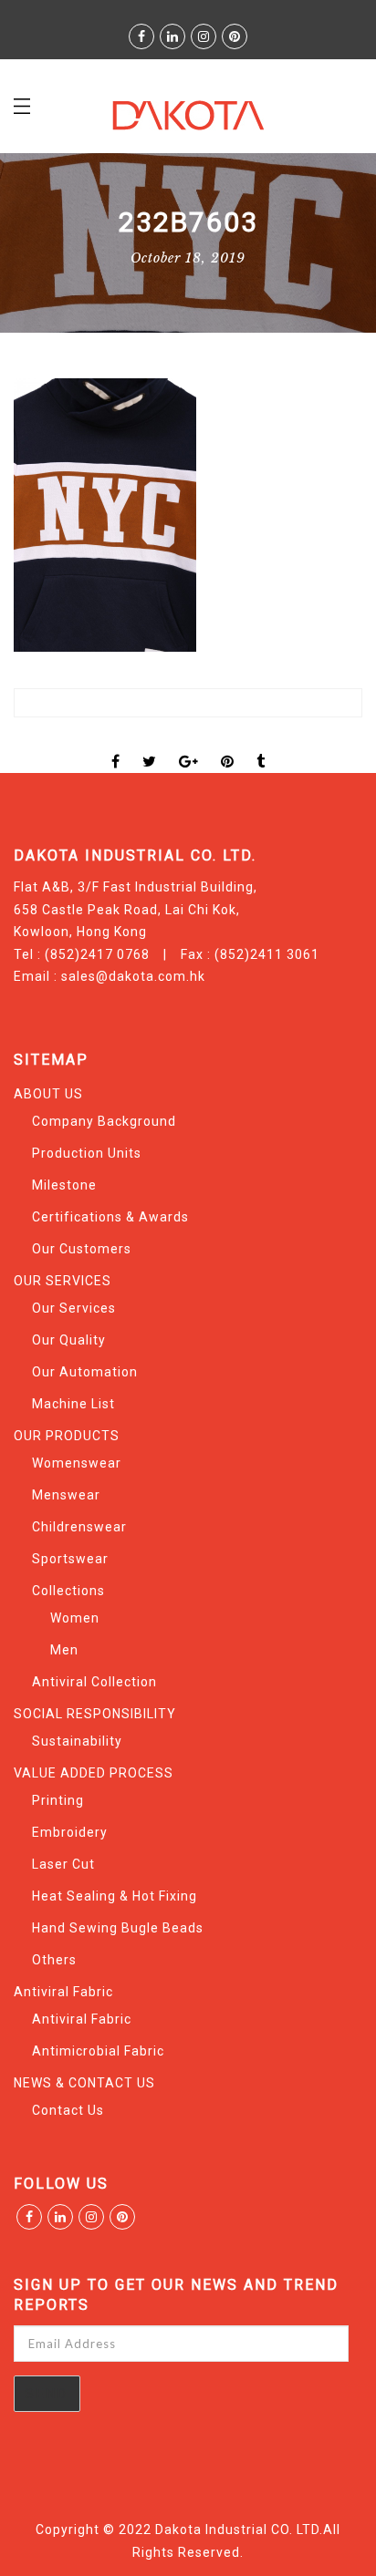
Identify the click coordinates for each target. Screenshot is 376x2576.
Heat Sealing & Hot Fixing (115, 1896)
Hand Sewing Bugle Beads (118, 1928)
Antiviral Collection (94, 1682)
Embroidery (70, 1832)
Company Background (104, 1121)
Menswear (66, 1495)
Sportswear (70, 1559)
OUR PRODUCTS (67, 1436)
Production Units (87, 1153)
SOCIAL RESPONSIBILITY (95, 1714)
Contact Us (68, 2110)
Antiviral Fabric (63, 1992)
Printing (58, 1800)
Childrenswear (79, 1527)
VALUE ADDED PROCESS (94, 1773)
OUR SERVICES (63, 1281)
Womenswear (77, 1463)
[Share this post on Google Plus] (189, 746)
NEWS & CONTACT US (84, 2083)
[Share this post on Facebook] (116, 746)
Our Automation (85, 1372)
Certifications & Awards (110, 1217)
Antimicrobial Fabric (98, 2051)
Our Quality (69, 1340)
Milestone (64, 1185)
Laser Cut (63, 1864)
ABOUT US (48, 1094)
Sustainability (77, 1741)
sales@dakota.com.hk (133, 976)
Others (54, 1960)
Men (64, 1650)
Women (75, 1618)
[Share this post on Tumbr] (261, 746)
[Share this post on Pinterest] (228, 746)
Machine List (73, 1404)
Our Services (74, 1308)
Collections (68, 1591)
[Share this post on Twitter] (150, 746)
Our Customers (82, 1249)
